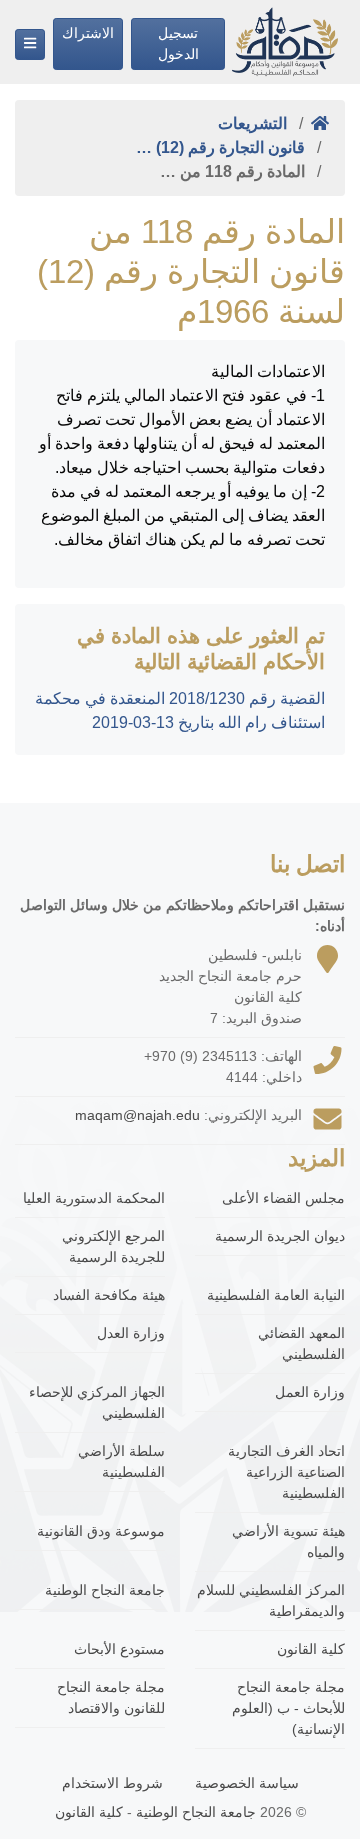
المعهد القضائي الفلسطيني (301, 1343)
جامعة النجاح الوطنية (105, 1590)
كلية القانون (311, 1649)
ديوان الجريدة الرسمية (280, 1236)
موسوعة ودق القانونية (101, 1531)
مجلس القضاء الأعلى (283, 1198)
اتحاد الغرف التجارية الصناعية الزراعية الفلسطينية (286, 1472)
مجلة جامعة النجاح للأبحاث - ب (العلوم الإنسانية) (288, 1708)
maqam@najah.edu (137, 1115)
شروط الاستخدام (112, 1783)
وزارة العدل (131, 1333)
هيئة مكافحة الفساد (109, 1295)
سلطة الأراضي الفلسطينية (121, 1461)
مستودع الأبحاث (119, 1649)
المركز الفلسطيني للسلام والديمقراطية (271, 1600)
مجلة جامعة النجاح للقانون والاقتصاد (111, 1697)
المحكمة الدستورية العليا (94, 1198)
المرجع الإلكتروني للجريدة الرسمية (113, 1246)
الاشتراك (88, 33)
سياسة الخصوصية (247, 1783)
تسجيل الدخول (178, 43)
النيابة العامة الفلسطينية (276, 1295)
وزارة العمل (310, 1392)
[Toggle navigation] (30, 44)
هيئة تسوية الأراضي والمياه (288, 1541)
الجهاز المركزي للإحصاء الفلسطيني (97, 1402)
